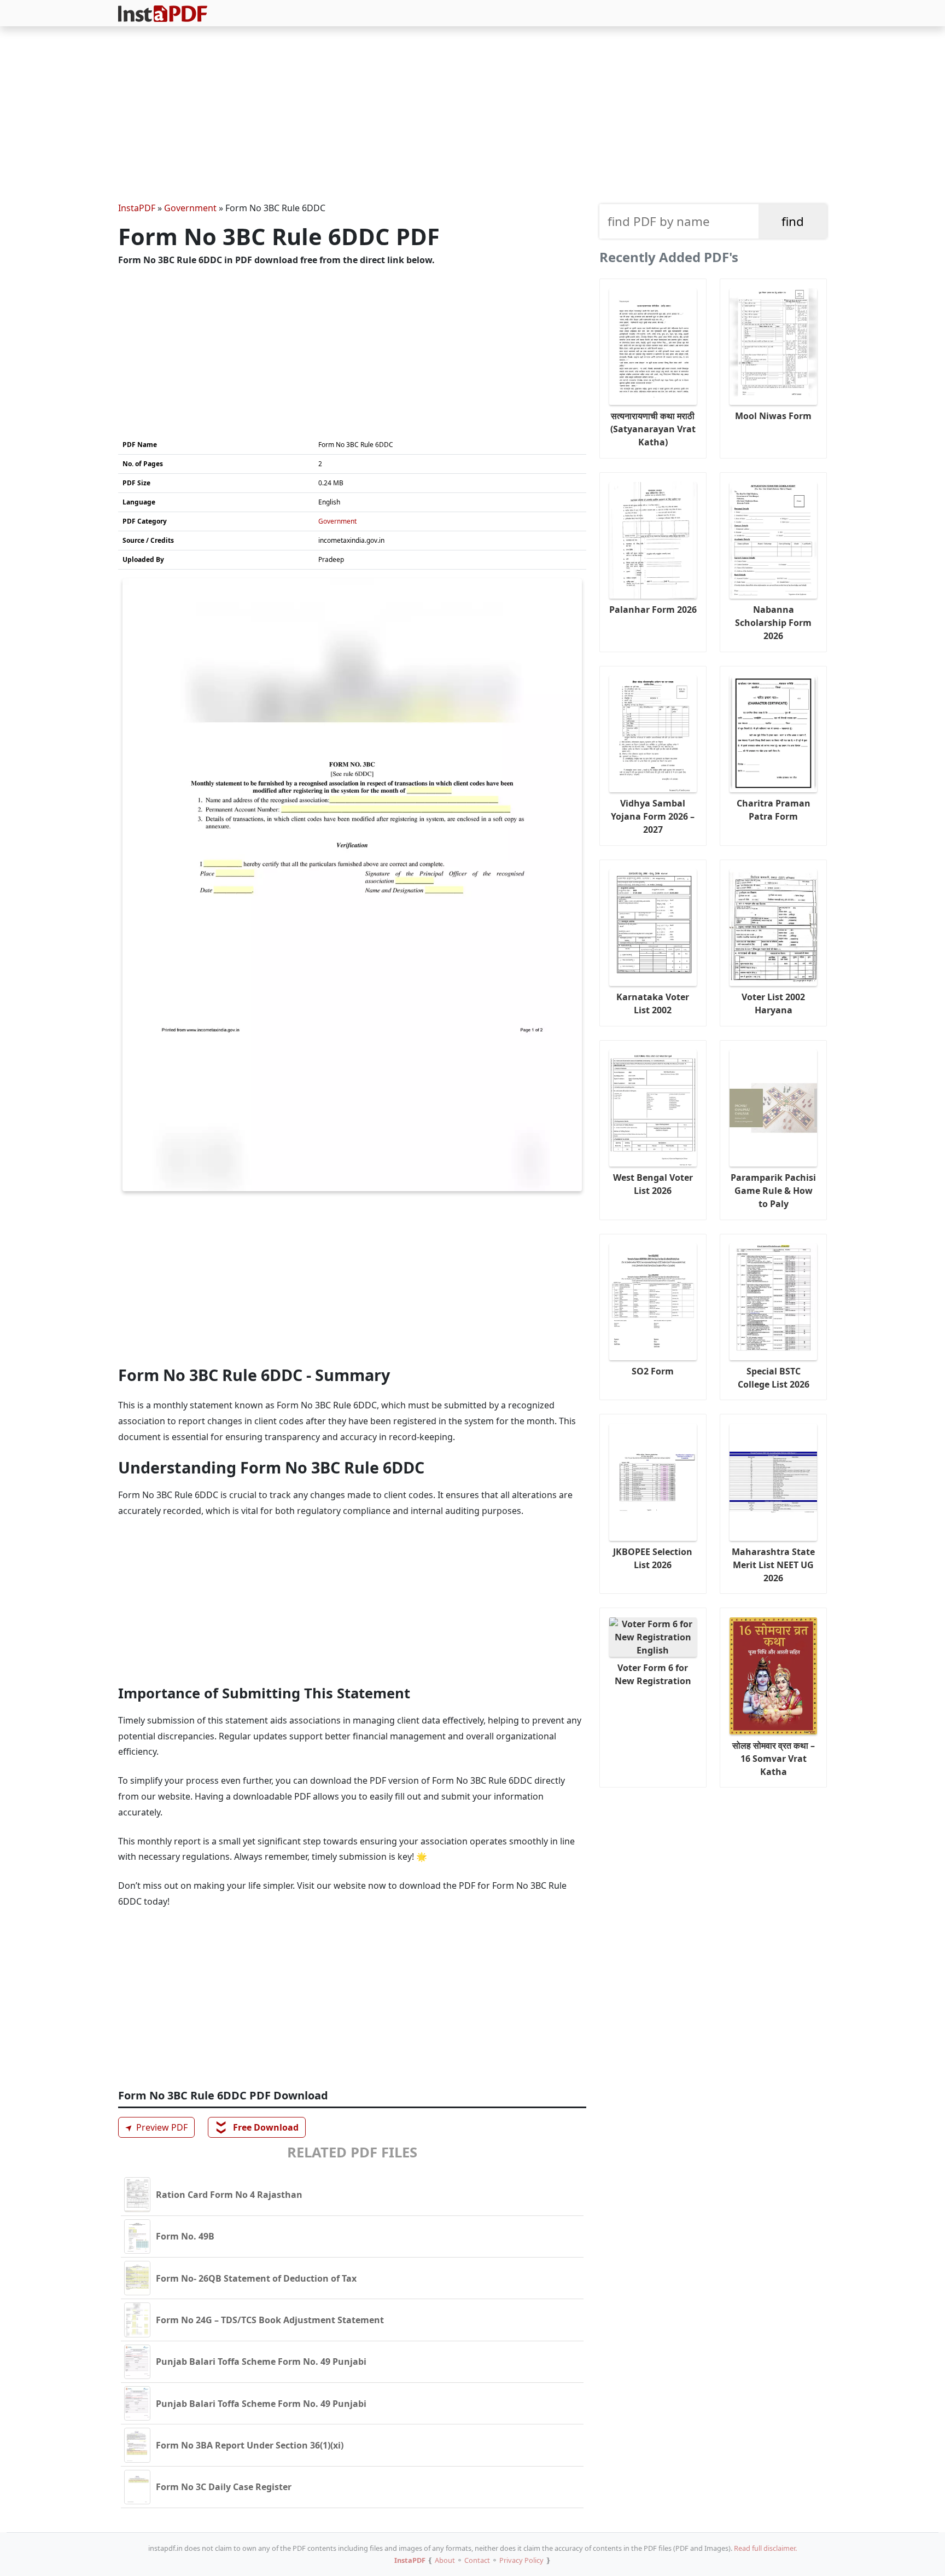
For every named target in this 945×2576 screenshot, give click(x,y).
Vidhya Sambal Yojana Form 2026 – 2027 (653, 816)
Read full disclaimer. (765, 2548)
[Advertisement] (472, 116)
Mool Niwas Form (773, 416)
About (445, 2560)
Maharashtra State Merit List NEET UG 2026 (773, 1565)
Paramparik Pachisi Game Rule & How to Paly (773, 1191)
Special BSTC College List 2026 (774, 1378)
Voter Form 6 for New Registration (653, 1674)
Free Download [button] (257, 2127)
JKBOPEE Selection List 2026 (653, 1558)
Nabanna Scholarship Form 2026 (773, 623)
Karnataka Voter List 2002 (653, 1003)
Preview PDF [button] (155, 2127)
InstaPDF (137, 208)
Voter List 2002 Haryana (773, 1003)
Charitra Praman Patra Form (774, 810)
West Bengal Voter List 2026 (653, 1184)
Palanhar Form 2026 (653, 610)
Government (190, 208)
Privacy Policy (521, 2560)
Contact (477, 2560)
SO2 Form (653, 1371)
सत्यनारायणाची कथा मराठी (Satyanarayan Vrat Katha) (653, 429)
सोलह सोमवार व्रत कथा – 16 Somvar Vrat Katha (774, 1759)
